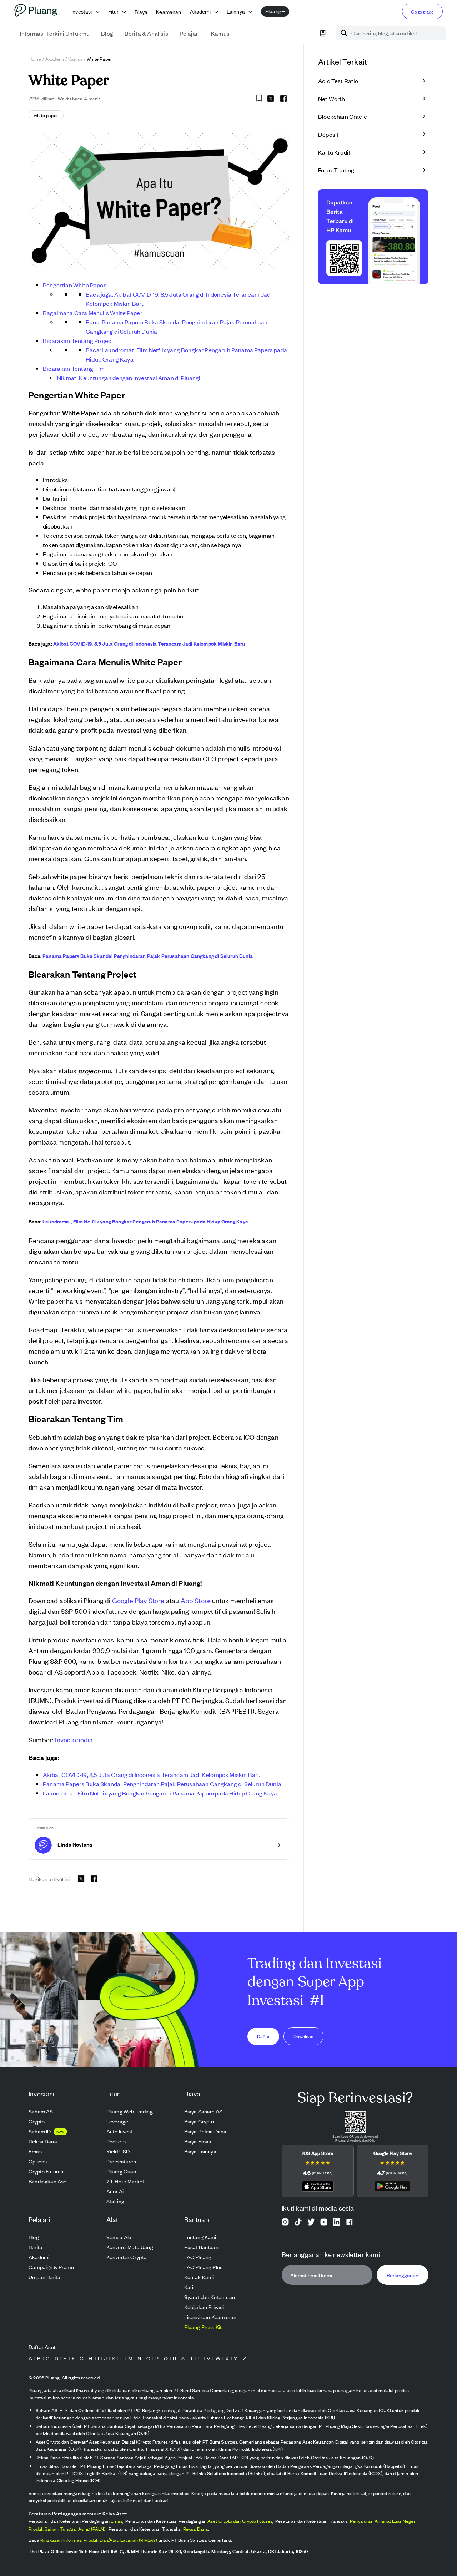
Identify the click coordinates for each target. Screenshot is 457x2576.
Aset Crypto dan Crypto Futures (240, 2521)
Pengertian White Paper (74, 285)
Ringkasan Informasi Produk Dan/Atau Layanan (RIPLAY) (99, 2540)
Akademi (55, 59)
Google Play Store (138, 1600)
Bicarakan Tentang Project (78, 340)
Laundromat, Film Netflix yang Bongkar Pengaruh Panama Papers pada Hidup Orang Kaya (145, 1221)
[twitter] (271, 100)
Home (35, 59)
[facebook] (283, 99)
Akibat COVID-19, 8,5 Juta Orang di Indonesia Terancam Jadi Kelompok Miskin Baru (149, 643)
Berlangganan (403, 2275)
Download (303, 2036)
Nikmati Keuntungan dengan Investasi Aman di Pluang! (129, 378)
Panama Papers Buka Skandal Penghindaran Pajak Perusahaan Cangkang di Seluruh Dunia (148, 956)
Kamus (75, 59)
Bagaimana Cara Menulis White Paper (93, 313)
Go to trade (422, 12)
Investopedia (74, 1739)
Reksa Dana (196, 2529)
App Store (196, 1600)
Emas (117, 2521)
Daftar (263, 2036)
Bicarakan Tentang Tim (74, 368)
